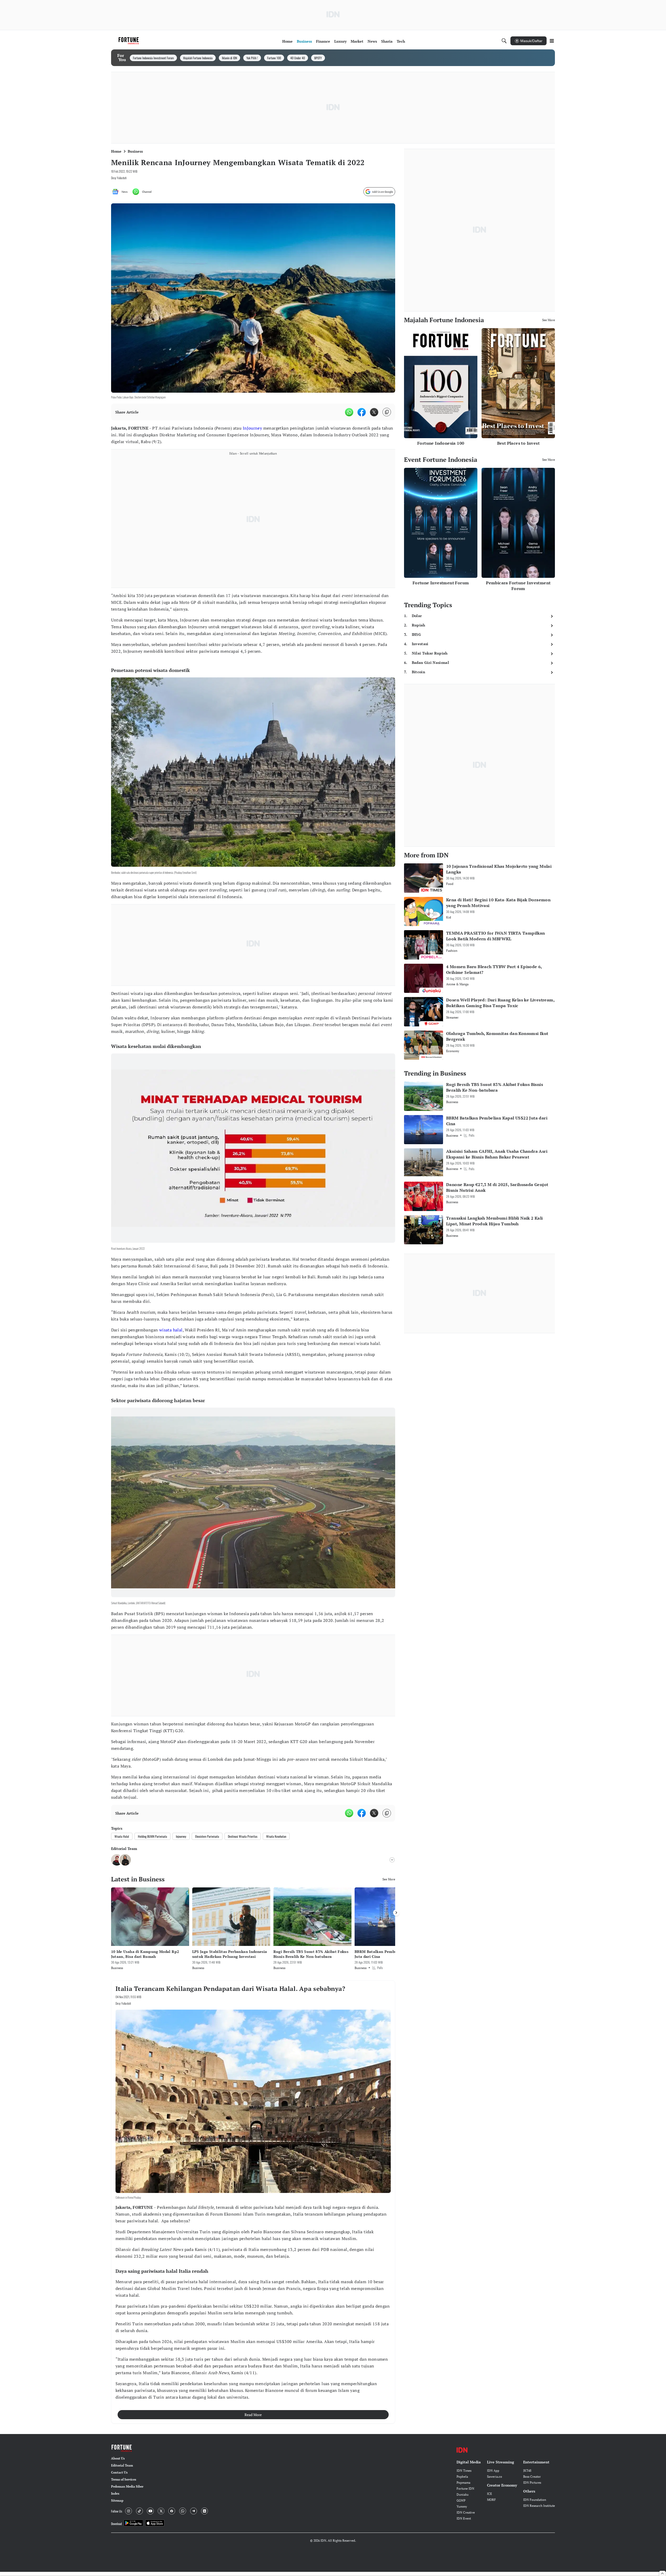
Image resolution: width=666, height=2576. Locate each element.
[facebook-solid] (362, 412)
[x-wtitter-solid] (374, 412)
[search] (504, 41)
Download (116, 2524)
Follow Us (117, 2511)
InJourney (252, 428)
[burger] (552, 41)
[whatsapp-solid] (349, 412)
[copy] (387, 412)
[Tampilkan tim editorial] (392, 1860)
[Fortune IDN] (129, 41)
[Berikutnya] (396, 1913)
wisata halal (171, 1330)
